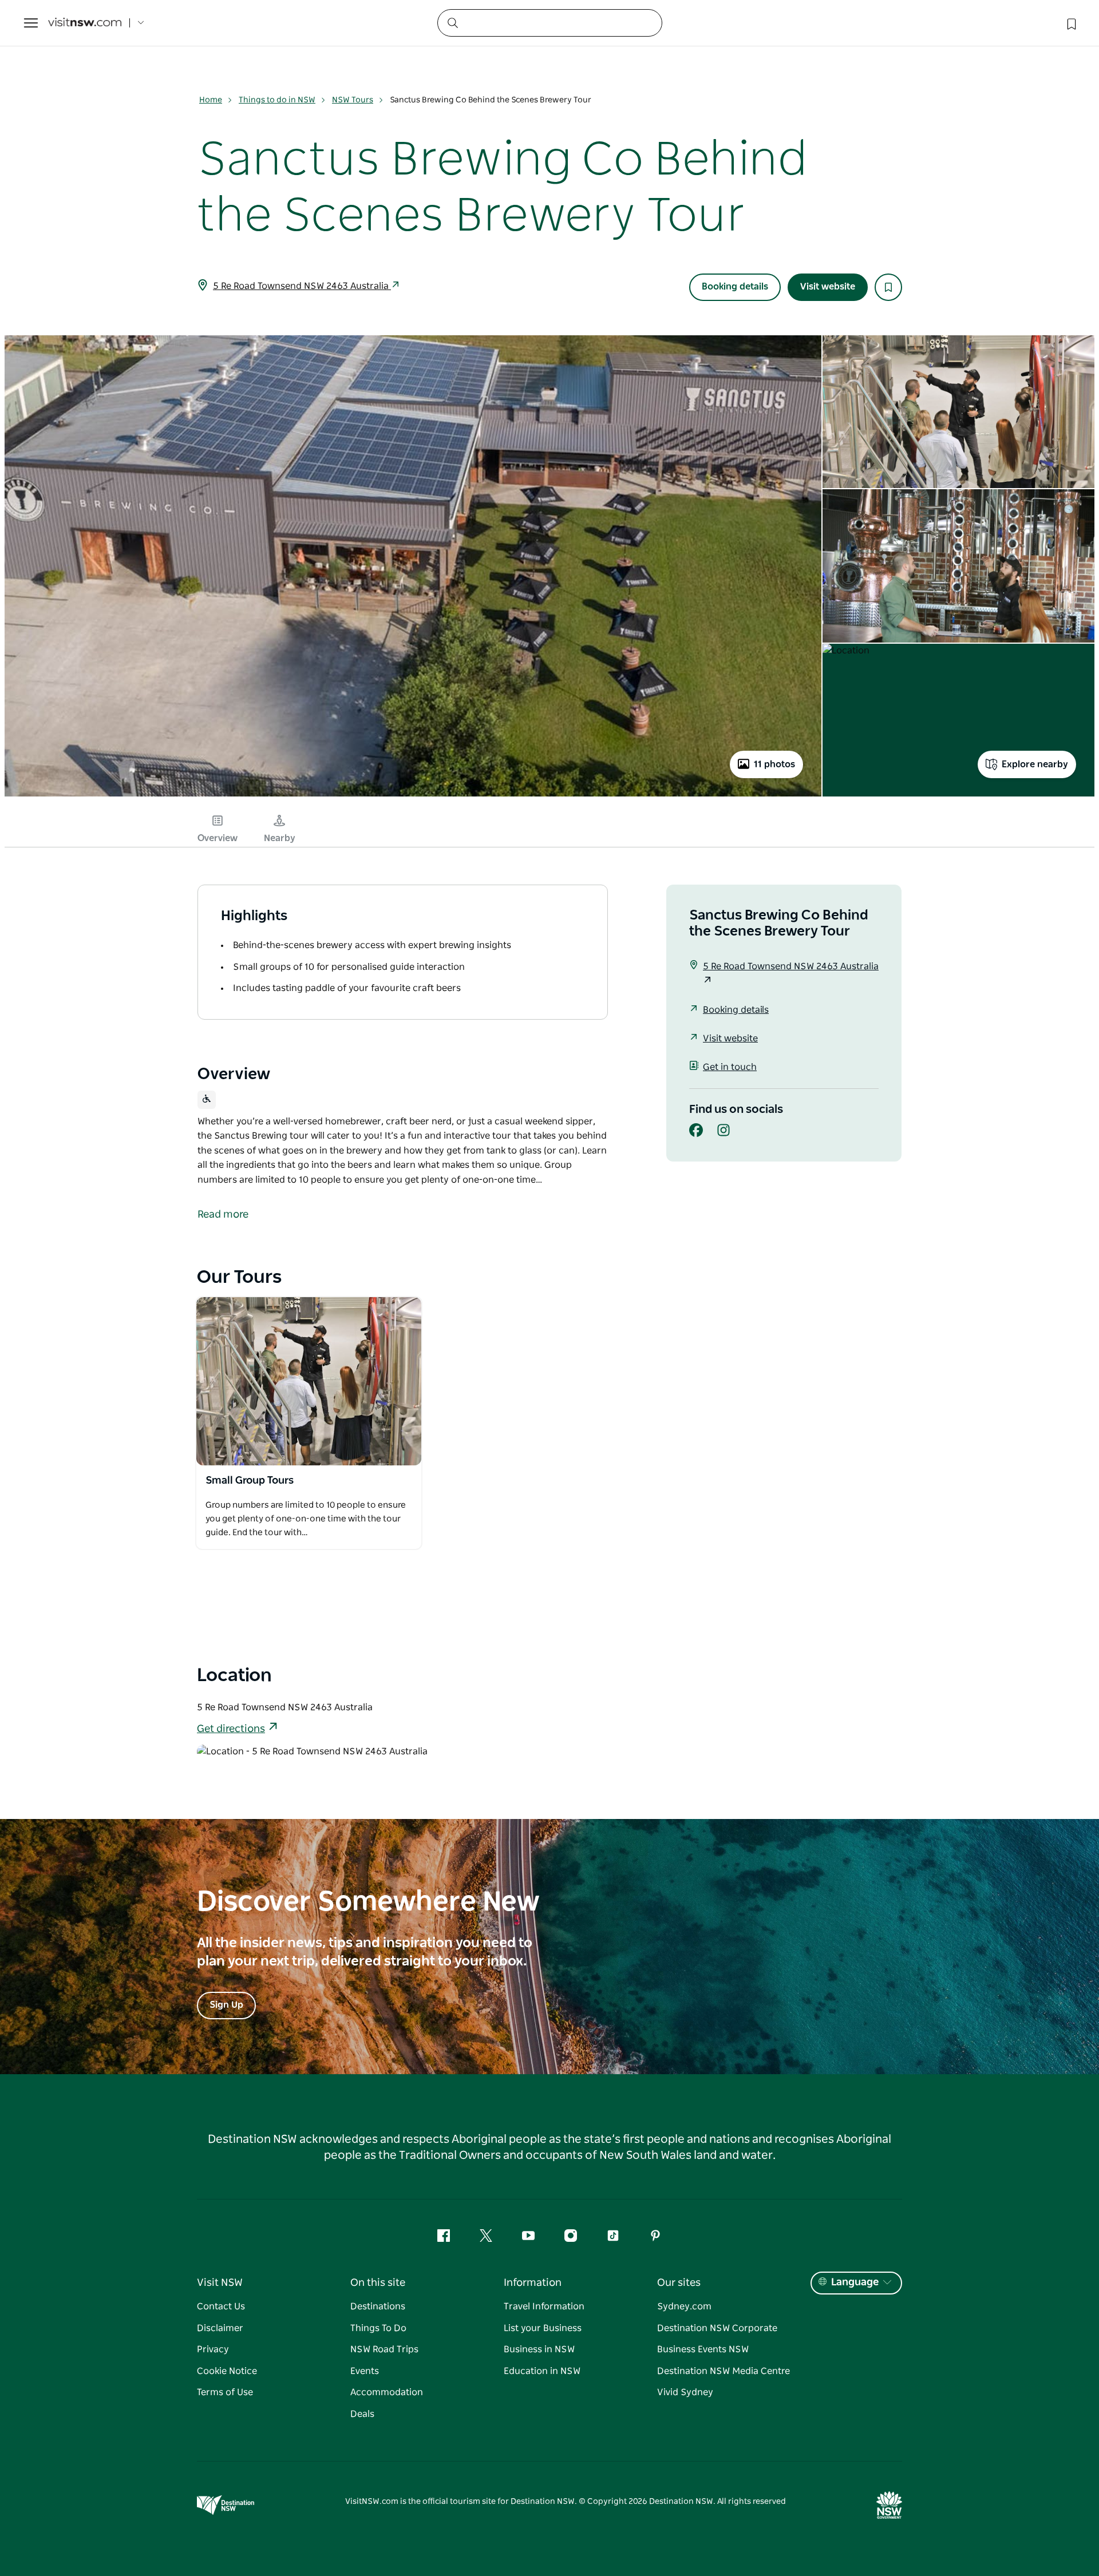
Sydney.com (684, 2306)
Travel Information (544, 2306)
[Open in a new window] (309, 1381)
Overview (218, 838)
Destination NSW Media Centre (724, 2371)
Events (365, 2371)
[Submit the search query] (452, 22)
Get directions (231, 1729)
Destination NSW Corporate (717, 2328)
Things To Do (378, 2328)
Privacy (213, 2349)
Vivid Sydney (685, 2392)
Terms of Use (225, 2392)
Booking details (735, 287)
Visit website (828, 287)
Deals (362, 2414)
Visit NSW (220, 2283)
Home (211, 100)
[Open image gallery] (413, 795)
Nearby (280, 838)
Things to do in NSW (277, 100)
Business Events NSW (703, 2349)
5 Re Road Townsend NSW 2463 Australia (302, 286)
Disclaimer (220, 2328)
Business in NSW (539, 2349)
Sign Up (226, 2005)
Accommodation (387, 2392)
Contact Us (221, 2306)
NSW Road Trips (384, 2349)
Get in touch (730, 1067)
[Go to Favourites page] (1070, 23)
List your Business (543, 2328)
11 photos (774, 764)
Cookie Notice (227, 2371)
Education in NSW (542, 2371)
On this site (378, 2283)
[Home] (85, 23)
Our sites (679, 2283)
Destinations (378, 2306)
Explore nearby (1035, 764)
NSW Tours (353, 100)
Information (533, 2283)
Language (855, 2282)
